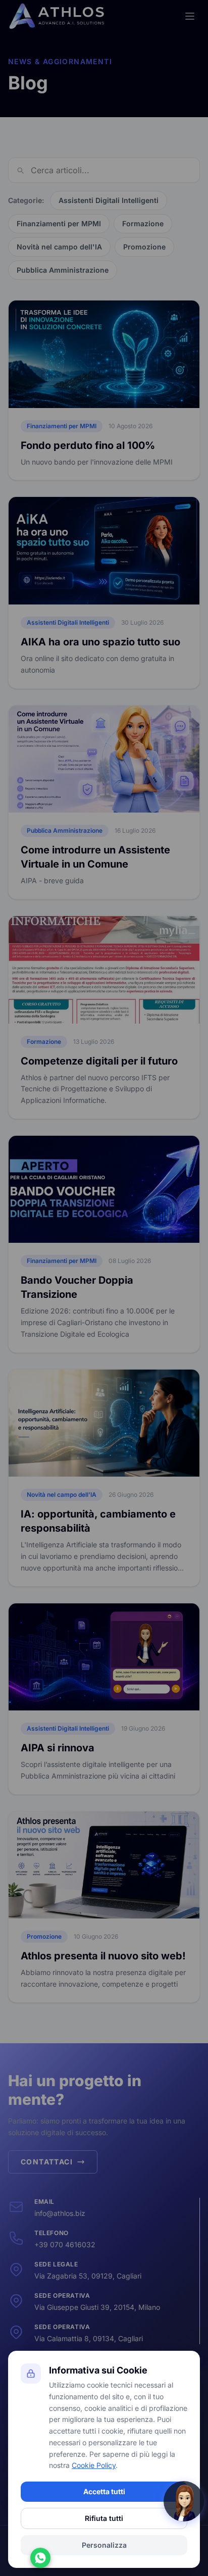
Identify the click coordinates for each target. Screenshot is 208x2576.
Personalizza (104, 2545)
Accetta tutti (104, 2491)
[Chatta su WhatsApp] (40, 2558)
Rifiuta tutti (104, 2518)
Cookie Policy (94, 2465)
